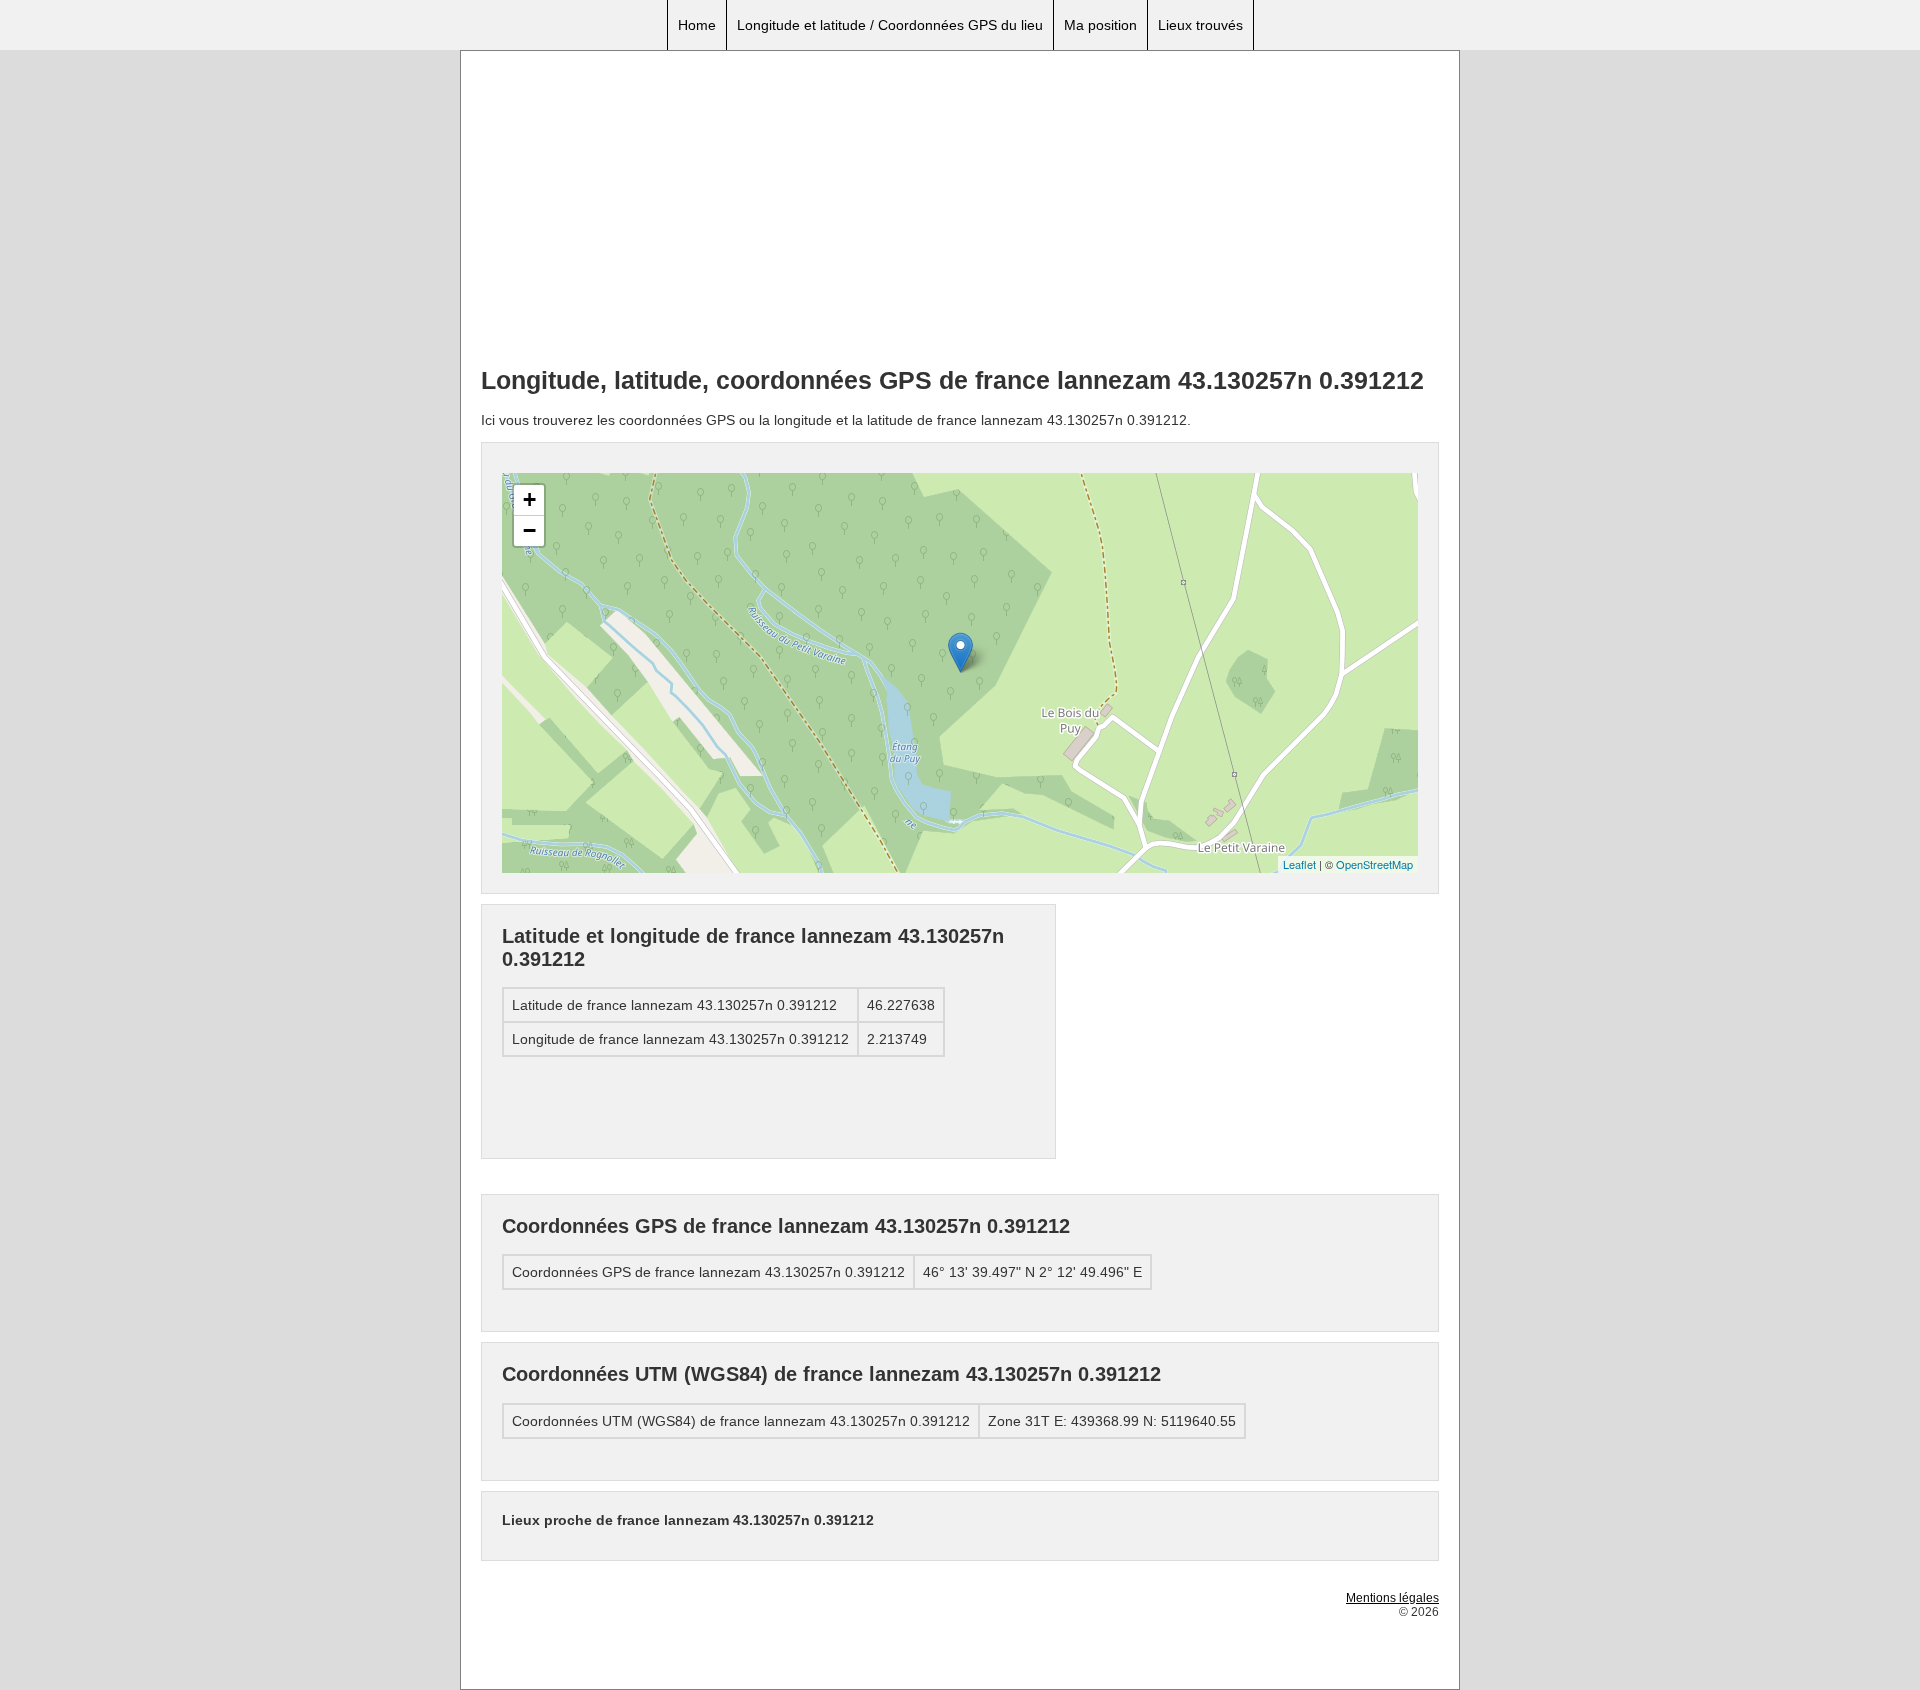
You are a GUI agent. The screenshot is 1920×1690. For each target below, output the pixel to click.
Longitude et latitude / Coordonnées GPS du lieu (890, 25)
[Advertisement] (960, 211)
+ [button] (529, 499)
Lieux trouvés (1200, 25)
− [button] (529, 530)
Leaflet (1299, 864)
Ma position (1100, 25)
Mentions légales (1392, 1598)
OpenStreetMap (1374, 864)
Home (697, 25)
